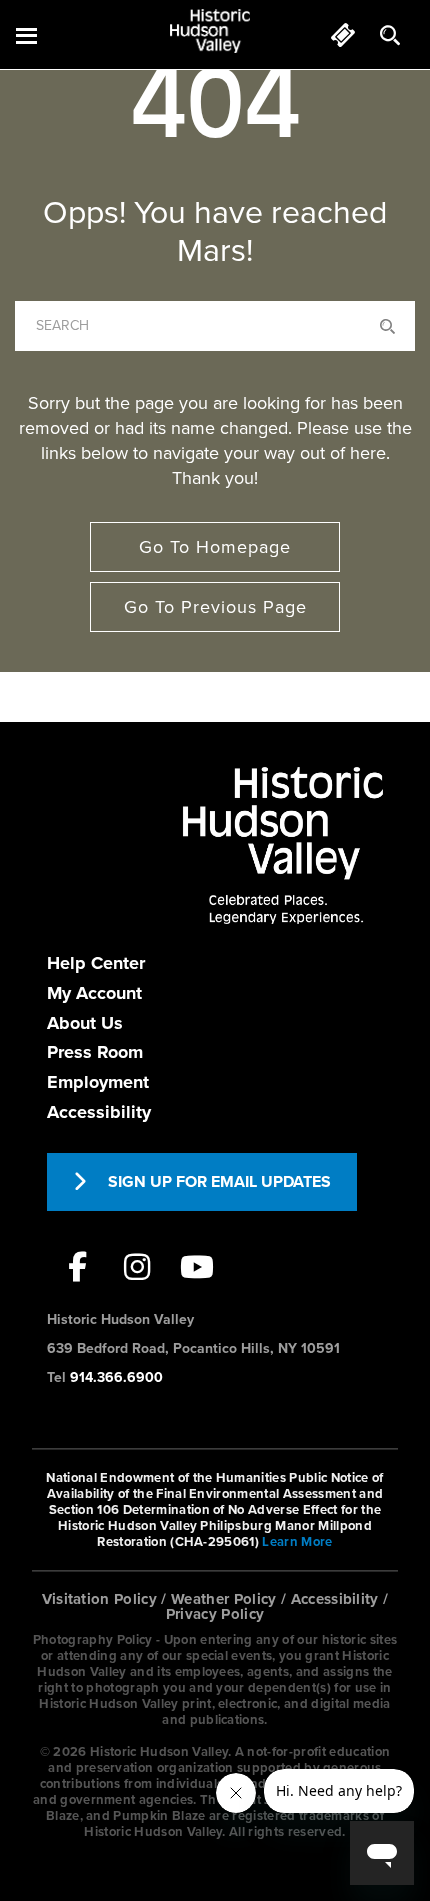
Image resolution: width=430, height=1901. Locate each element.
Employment (98, 1082)
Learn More (297, 1542)
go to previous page (215, 607)
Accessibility (99, 1112)
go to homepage (215, 547)
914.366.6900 (116, 1377)
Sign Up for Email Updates (219, 1182)
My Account (94, 993)
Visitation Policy (100, 1599)
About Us (85, 1023)
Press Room (95, 1052)
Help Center (96, 963)
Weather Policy (224, 1599)
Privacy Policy (215, 1614)
